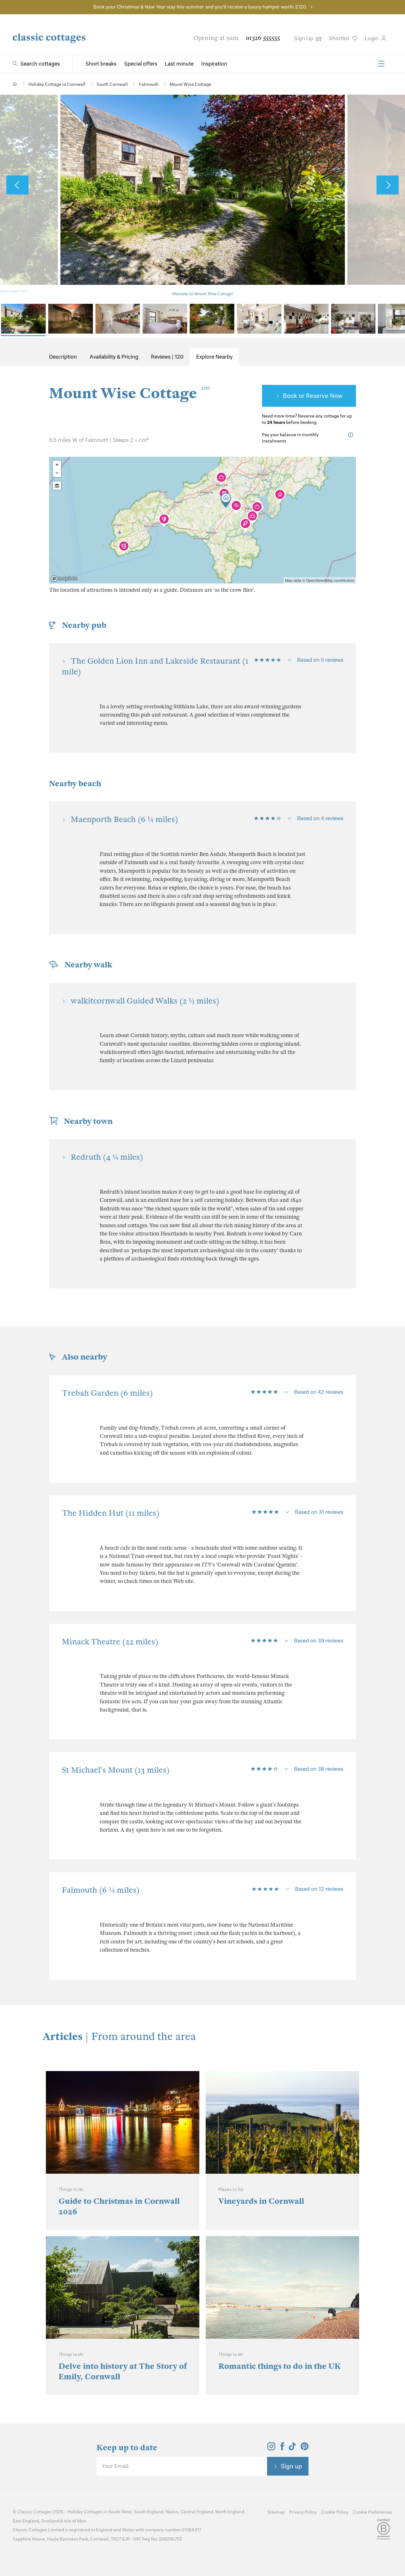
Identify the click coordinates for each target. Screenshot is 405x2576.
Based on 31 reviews (319, 1512)
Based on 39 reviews (319, 1641)
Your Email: (115, 2466)
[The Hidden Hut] (280, 496)
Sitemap (276, 2512)
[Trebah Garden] (245, 525)
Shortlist (340, 38)
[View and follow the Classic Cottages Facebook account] (282, 2448)
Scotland (50, 2521)
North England (230, 2512)
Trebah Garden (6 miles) (107, 1393)
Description (63, 357)
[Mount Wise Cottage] (226, 500)
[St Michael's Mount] (164, 520)
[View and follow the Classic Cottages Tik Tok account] (292, 2448)
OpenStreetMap (320, 580)
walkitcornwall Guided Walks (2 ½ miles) (145, 1001)
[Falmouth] (257, 508)
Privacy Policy (303, 2512)
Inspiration (214, 64)
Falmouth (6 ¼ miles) (101, 1890)
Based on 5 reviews (320, 660)
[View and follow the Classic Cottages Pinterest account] (305, 2448)
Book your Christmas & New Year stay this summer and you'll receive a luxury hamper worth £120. (200, 7)
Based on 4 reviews (320, 818)
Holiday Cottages (85, 2512)
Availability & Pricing (114, 357)
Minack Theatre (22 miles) (110, 1642)
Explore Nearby (214, 357)
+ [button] (57, 465)
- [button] (57, 473)
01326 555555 (263, 38)
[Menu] (381, 64)
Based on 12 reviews (319, 1889)
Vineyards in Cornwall (261, 2201)
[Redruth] (221, 479)
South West (120, 2512)
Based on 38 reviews (319, 1769)
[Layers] (57, 486)
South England (149, 2512)
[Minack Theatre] (124, 547)
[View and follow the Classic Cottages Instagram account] (271, 2448)
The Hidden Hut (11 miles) (111, 1513)
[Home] (15, 84)
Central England (197, 2512)
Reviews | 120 (167, 357)
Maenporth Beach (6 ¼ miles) (124, 819)
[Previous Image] (17, 185)
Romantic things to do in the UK (280, 2366)
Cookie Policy (335, 2512)
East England (26, 2521)
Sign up (291, 2466)
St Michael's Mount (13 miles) (116, 1770)
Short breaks (101, 64)
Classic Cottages (35, 2512)
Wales (172, 2512)
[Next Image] (388, 185)
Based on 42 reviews (319, 1392)
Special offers (141, 64)
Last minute (179, 64)
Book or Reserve (306, 396)
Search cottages (40, 64)
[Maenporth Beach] (252, 517)
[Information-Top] (352, 435)
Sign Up (304, 38)
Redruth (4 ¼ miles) (107, 1157)
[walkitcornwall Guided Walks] (236, 507)
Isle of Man (75, 2521)
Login (372, 38)
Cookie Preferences (373, 2512)
